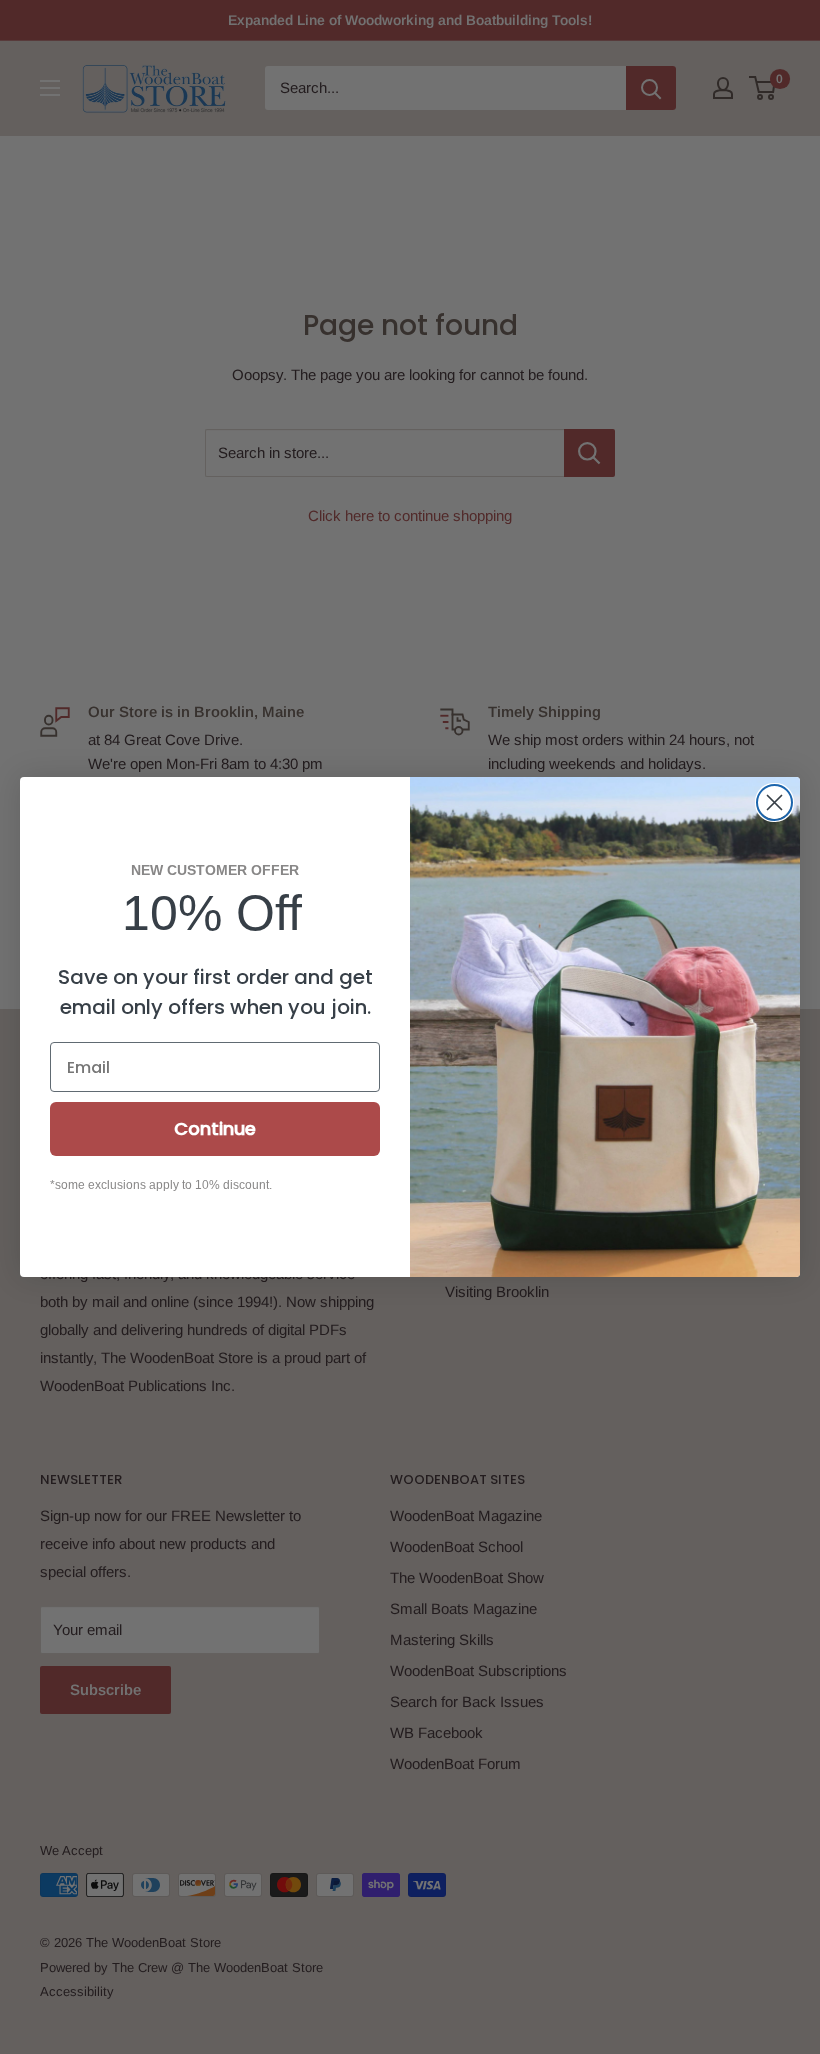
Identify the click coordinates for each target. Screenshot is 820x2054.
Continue (215, 1128)
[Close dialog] (774, 802)
